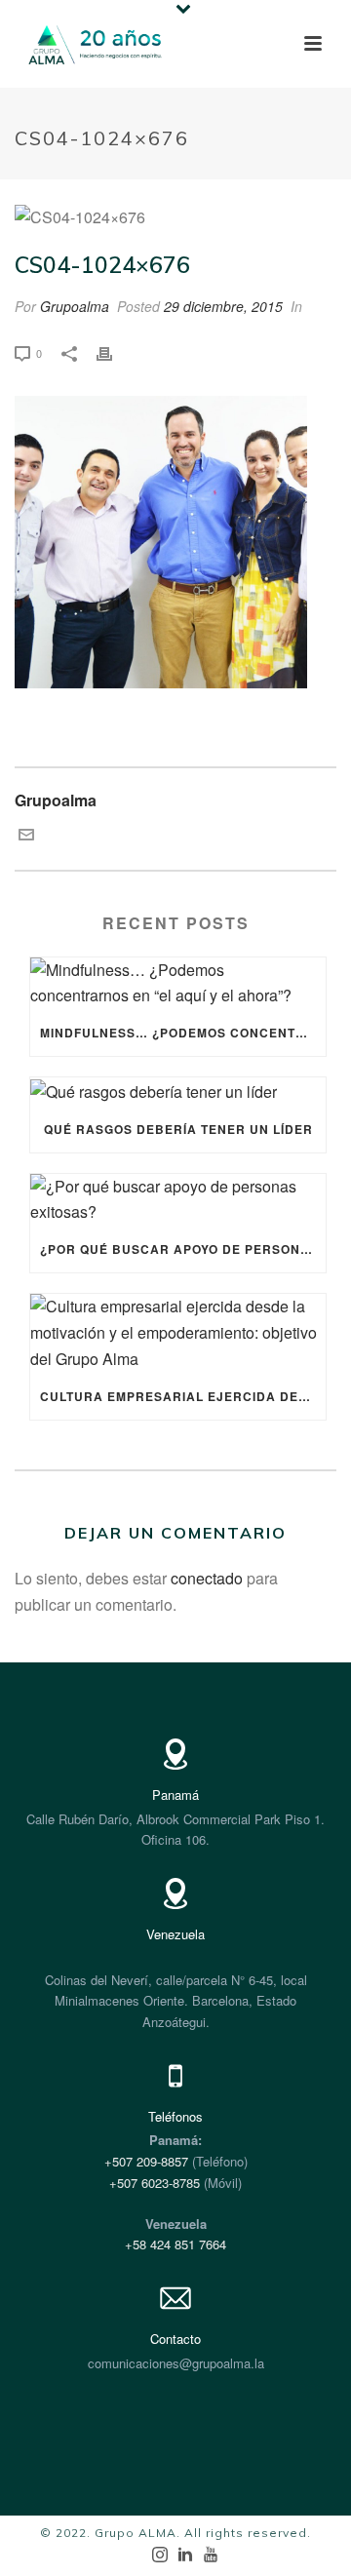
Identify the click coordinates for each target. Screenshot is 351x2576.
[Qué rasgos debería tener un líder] (178, 1091)
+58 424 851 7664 (175, 2244)
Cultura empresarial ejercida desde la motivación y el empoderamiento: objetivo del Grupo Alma (183, 1396)
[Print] (114, 352)
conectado (207, 1578)
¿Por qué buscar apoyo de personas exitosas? (183, 1249)
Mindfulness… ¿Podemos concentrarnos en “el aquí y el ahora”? (183, 1033)
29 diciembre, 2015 (223, 306)
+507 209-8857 (146, 2161)
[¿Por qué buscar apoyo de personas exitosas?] (178, 1200)
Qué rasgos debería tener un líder (178, 1129)
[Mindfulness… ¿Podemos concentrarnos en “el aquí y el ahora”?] (178, 984)
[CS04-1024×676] (175, 217)
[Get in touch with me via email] (26, 836)
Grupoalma (75, 306)
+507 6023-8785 (155, 2183)
